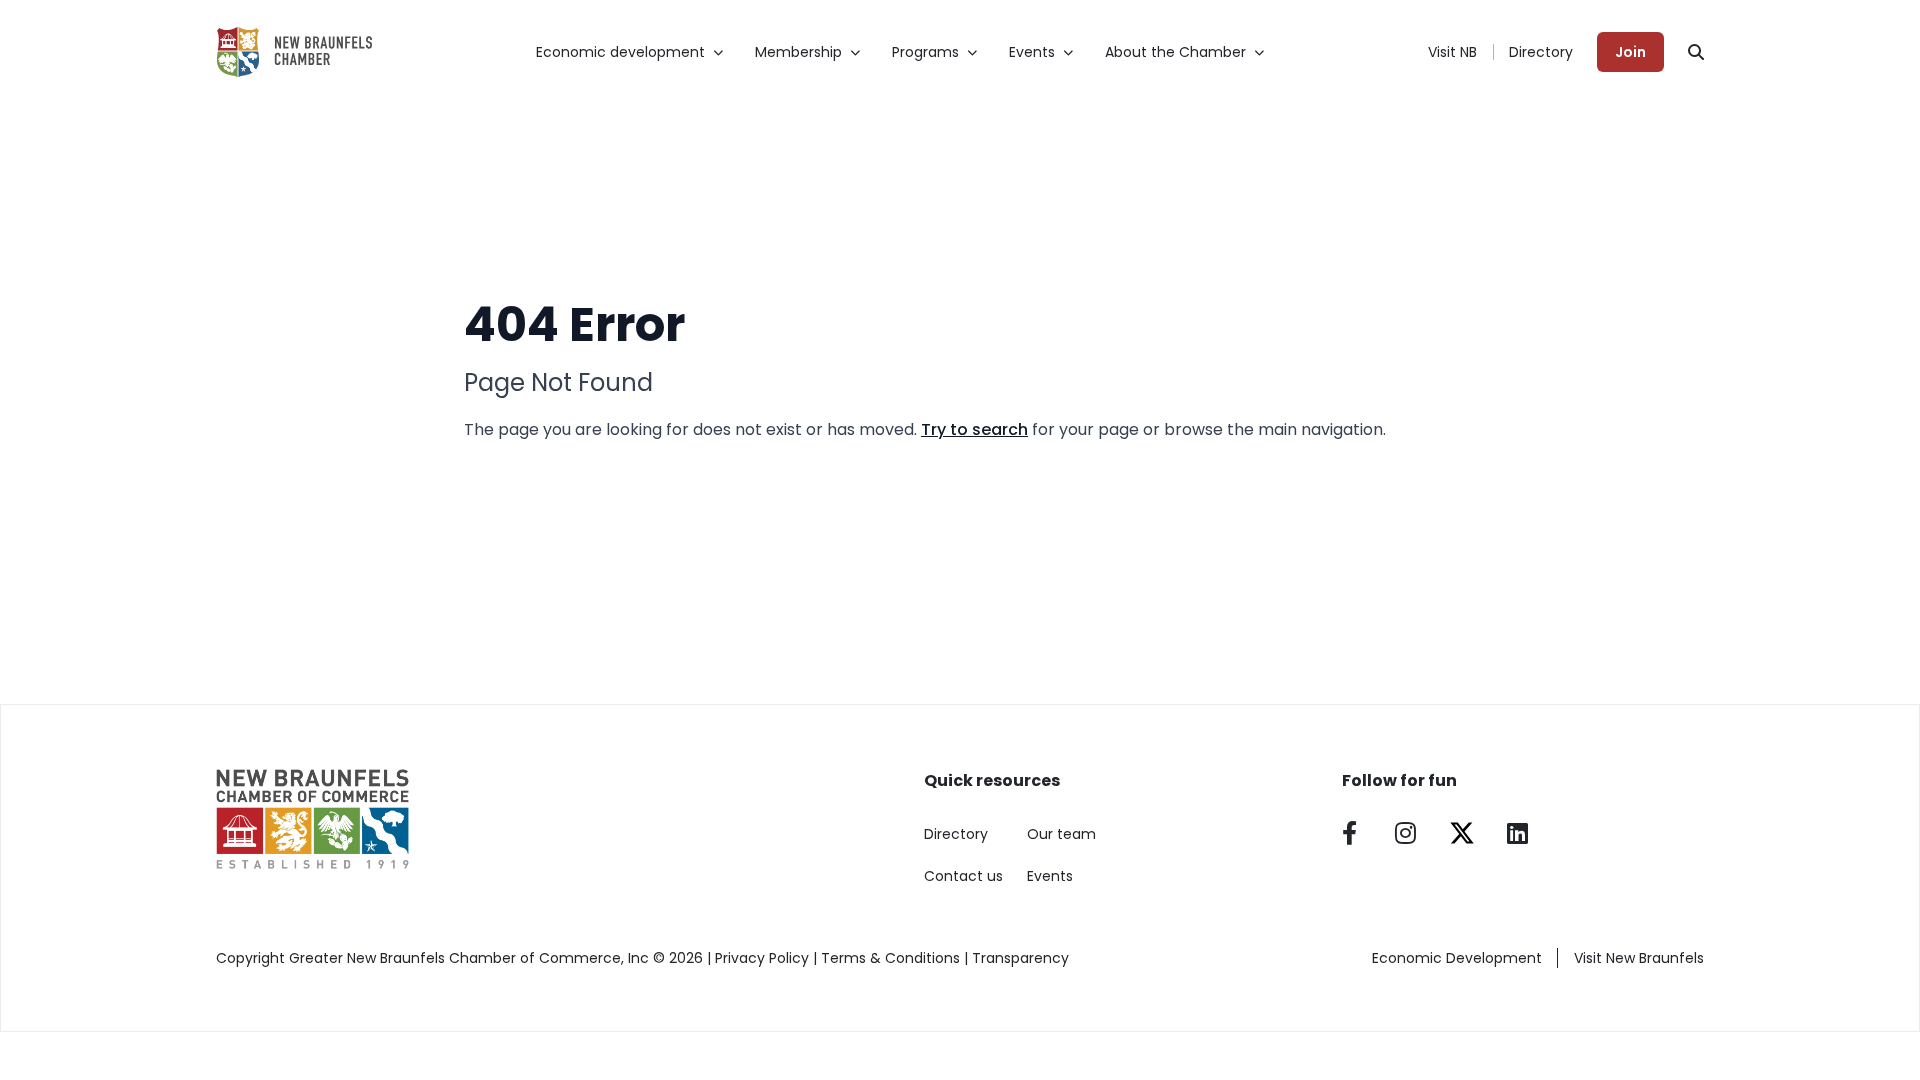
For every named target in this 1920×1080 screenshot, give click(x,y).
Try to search (974, 429)
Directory (1541, 52)
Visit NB (1452, 52)
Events (1050, 876)
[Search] (1696, 52)
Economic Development (1457, 958)
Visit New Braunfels (1639, 958)
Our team (1061, 834)
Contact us (963, 876)
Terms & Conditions (890, 958)
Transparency (1020, 958)
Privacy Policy (762, 958)
